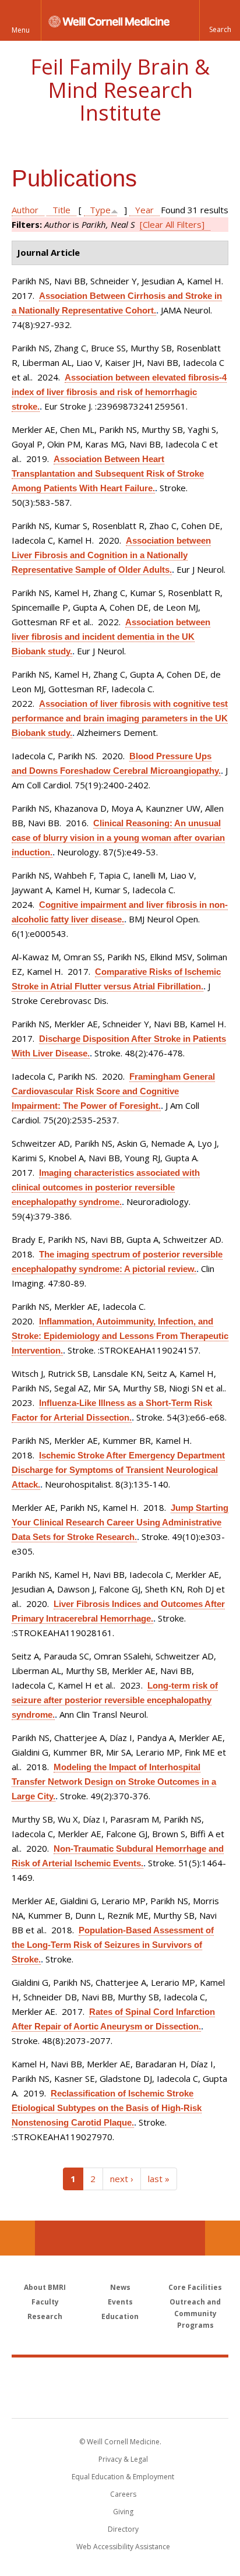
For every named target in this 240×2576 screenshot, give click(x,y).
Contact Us (223, 2238)
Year (144, 210)
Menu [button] (21, 30)
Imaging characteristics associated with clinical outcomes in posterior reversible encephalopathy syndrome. (106, 1187)
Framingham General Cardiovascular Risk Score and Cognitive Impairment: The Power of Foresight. (113, 1091)
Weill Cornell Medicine (120, 2375)
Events (120, 2302)
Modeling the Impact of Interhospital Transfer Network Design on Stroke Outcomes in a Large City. (114, 1782)
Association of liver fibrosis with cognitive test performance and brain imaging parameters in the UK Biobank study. (120, 718)
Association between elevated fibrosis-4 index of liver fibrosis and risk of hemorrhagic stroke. (119, 392)
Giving (123, 2512)
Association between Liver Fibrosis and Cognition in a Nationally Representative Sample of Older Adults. (111, 555)
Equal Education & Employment (123, 2477)
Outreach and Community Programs (195, 2314)
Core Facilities (195, 2287)
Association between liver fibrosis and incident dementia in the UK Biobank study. (111, 637)
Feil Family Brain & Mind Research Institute (120, 90)
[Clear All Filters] (172, 224)
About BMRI (45, 2287)
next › (122, 2179)
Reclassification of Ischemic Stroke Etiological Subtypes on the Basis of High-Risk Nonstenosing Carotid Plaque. (107, 2108)
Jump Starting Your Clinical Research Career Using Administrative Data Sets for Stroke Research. (120, 1522)
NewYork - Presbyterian (120, 2399)
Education (120, 2316)
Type (100, 210)
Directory (123, 2529)
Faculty (45, 2302)
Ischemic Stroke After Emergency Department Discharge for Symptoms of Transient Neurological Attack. (118, 1470)
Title (61, 210)
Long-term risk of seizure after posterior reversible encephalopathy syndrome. (115, 1700)
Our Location (17, 2238)
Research (45, 2316)
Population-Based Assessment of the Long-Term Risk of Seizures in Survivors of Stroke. (113, 1945)
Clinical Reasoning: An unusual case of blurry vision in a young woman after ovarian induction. (118, 838)
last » (159, 2179)
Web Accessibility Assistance (123, 2547)
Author (25, 210)
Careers (123, 2494)
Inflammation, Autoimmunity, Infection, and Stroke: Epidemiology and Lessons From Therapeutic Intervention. (120, 1336)
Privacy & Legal (123, 2459)
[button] (220, 20)
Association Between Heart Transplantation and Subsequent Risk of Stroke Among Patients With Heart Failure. (108, 473)
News (120, 2287)
